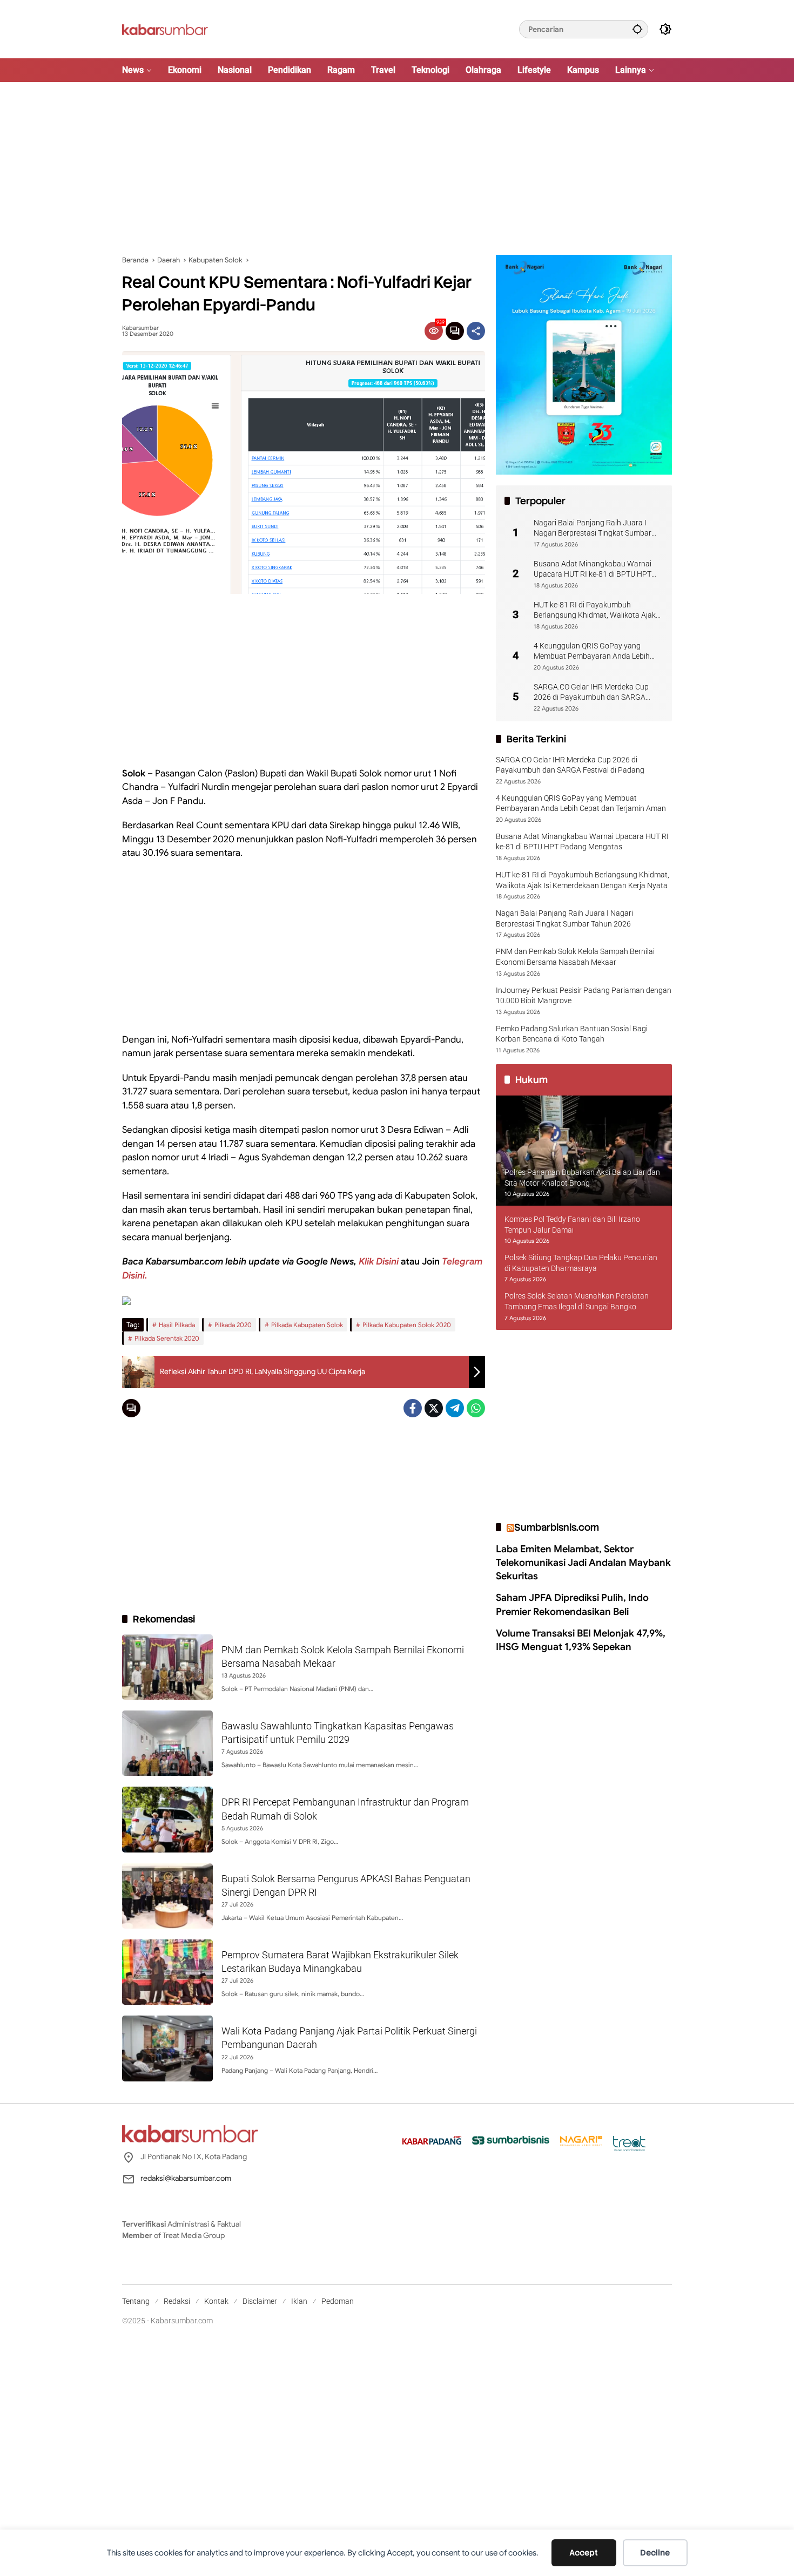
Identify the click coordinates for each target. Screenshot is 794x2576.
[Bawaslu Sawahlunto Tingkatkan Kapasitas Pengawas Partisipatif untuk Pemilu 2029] (167, 1743)
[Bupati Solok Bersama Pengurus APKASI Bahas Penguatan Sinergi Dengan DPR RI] (167, 1896)
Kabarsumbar (140, 328)
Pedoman (338, 2301)
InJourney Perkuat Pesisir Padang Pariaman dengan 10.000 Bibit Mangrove (584, 996)
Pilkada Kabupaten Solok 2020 (407, 1325)
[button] (637, 29)
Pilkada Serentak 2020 (167, 1338)
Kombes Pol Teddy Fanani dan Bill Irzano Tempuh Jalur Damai (572, 1225)
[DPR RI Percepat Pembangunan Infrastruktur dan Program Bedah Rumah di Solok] (167, 1819)
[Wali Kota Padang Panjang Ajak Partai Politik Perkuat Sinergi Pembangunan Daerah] (167, 2048)
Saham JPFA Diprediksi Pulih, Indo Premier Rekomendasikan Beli (572, 1605)
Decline (655, 2553)
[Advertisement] (397, 168)
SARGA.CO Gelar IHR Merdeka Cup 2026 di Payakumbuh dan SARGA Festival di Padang (591, 693)
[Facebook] (413, 1408)
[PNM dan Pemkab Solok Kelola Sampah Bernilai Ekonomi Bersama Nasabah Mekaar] (167, 1667)
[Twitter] (434, 1408)
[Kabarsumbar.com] (165, 29)
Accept (584, 2553)
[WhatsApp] (476, 1408)
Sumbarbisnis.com (557, 1527)
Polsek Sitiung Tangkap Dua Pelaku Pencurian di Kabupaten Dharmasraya (581, 1263)
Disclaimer (260, 2301)
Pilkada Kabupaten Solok (307, 1325)
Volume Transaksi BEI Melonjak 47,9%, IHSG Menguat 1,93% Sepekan (581, 1640)
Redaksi (177, 2301)
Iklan (299, 2301)
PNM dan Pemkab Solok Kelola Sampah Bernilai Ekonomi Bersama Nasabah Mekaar (575, 957)
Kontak (216, 2301)
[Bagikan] (476, 331)
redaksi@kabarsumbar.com (186, 2178)
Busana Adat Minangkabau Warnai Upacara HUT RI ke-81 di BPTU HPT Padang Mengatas (593, 570)
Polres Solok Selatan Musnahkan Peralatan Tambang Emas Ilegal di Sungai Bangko (577, 1302)
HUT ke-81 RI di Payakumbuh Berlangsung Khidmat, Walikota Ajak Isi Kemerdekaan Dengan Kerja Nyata (596, 611)
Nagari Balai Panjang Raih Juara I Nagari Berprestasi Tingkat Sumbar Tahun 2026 (593, 529)
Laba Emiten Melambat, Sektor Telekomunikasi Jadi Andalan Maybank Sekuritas (583, 1563)
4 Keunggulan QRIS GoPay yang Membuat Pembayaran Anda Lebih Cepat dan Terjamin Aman (592, 652)
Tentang (136, 2301)
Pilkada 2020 (233, 1325)
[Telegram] (455, 1408)
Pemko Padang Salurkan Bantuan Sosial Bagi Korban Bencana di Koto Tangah (572, 1034)
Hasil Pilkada (177, 1325)
